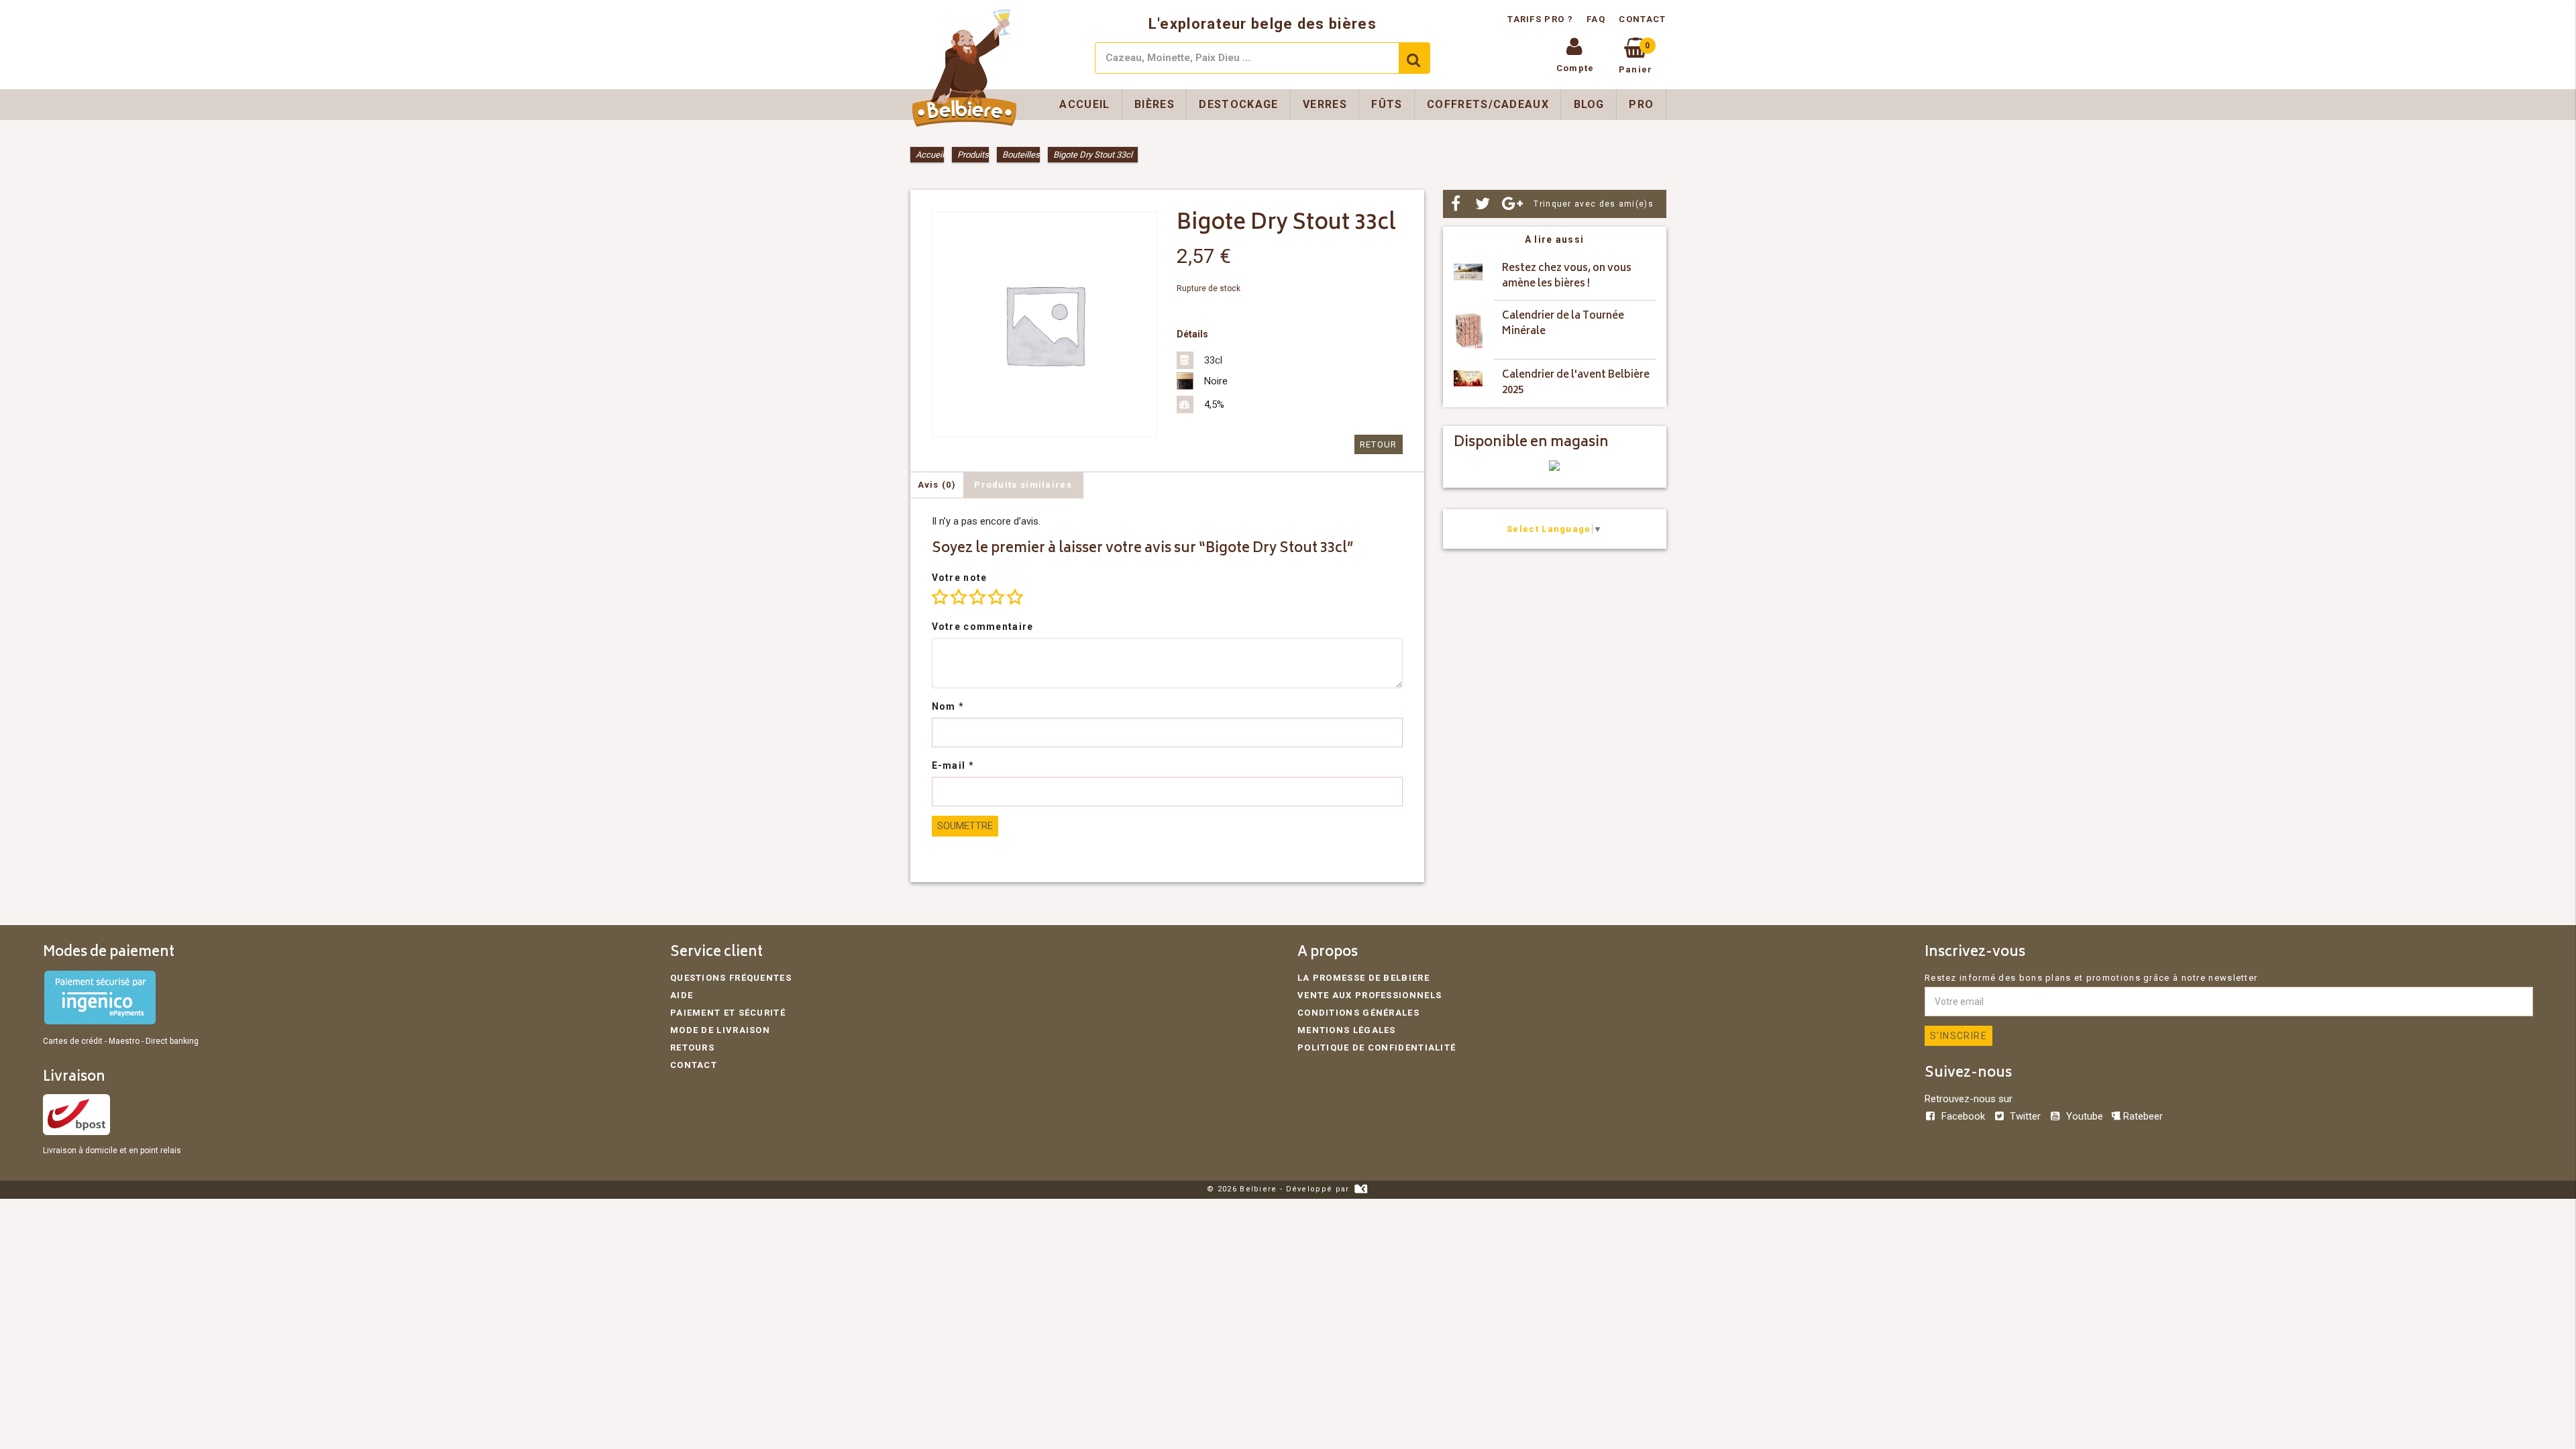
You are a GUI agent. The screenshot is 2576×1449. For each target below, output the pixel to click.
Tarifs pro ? (1542, 19)
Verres (1325, 104)
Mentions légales (1347, 1030)
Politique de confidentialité (1377, 1048)
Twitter (2025, 1116)
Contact (1642, 19)
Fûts (1387, 104)
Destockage (1238, 104)
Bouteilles (1021, 155)
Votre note (960, 578)
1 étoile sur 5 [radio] (940, 597)
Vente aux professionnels (1370, 995)
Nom (948, 706)
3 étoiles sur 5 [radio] (977, 597)
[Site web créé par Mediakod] (1361, 1189)
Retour (1379, 444)
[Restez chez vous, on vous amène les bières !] (1468, 277)
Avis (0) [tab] (937, 485)
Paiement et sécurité (728, 1013)
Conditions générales (1358, 1013)
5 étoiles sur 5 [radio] (1015, 597)
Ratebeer (2142, 1116)
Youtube (2084, 1116)
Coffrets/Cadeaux (1488, 104)
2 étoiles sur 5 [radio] (959, 597)
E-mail (953, 765)
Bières (1155, 104)
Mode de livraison (720, 1030)
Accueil (1084, 104)
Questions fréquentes (731, 978)
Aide (682, 995)
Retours (692, 1048)
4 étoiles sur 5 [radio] (996, 597)
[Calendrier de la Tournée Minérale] (1468, 330)
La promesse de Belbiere (1363, 978)
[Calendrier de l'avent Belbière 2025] (1468, 383)
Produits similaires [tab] (1023, 485)
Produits (973, 155)
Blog (1589, 104)
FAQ (1596, 19)
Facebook (1963, 1116)
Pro (1641, 104)
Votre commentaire (983, 627)
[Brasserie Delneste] (1554, 468)
